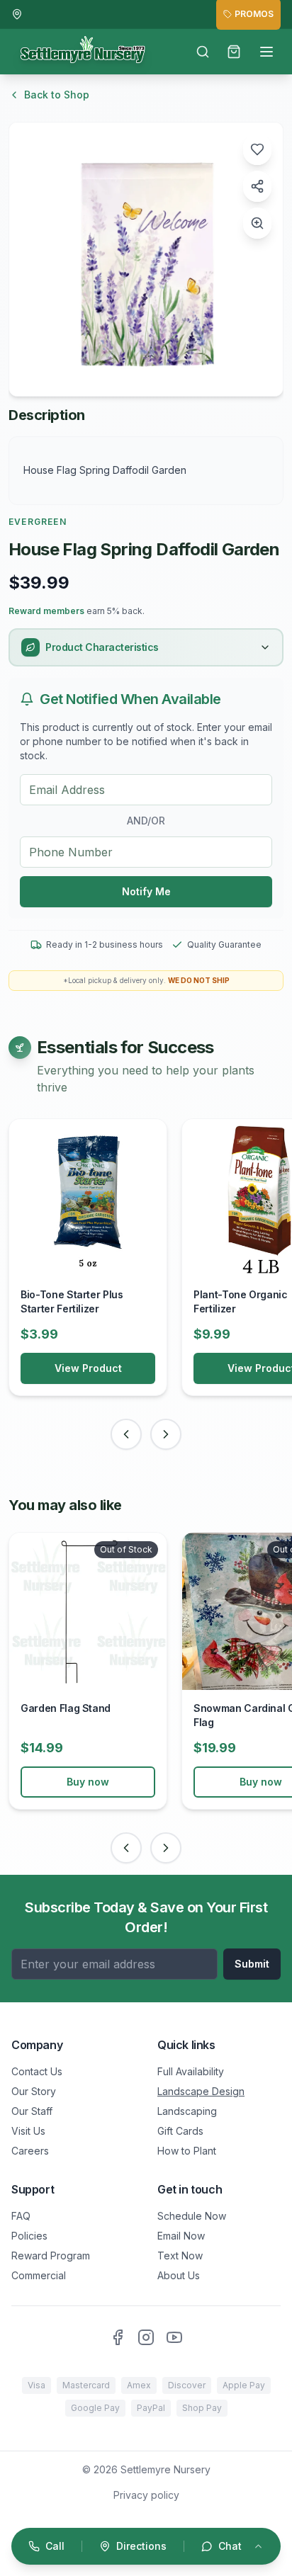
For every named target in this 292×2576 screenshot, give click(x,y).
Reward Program (51, 2256)
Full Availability (191, 2071)
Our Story (34, 2091)
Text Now (180, 2256)
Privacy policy (146, 2495)
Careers (30, 2151)
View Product (88, 1368)
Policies (29, 2236)
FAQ (21, 2216)
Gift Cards (180, 2131)
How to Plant (187, 2151)
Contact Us (37, 2071)
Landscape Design (201, 2091)
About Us (179, 2275)
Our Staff (32, 2111)
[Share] (257, 186)
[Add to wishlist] (257, 149)
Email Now (181, 2236)
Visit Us (28, 2131)
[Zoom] (257, 223)
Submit (252, 1964)
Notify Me (146, 891)
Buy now (88, 1782)
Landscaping (187, 2111)
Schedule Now (192, 2216)
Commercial (39, 2275)
